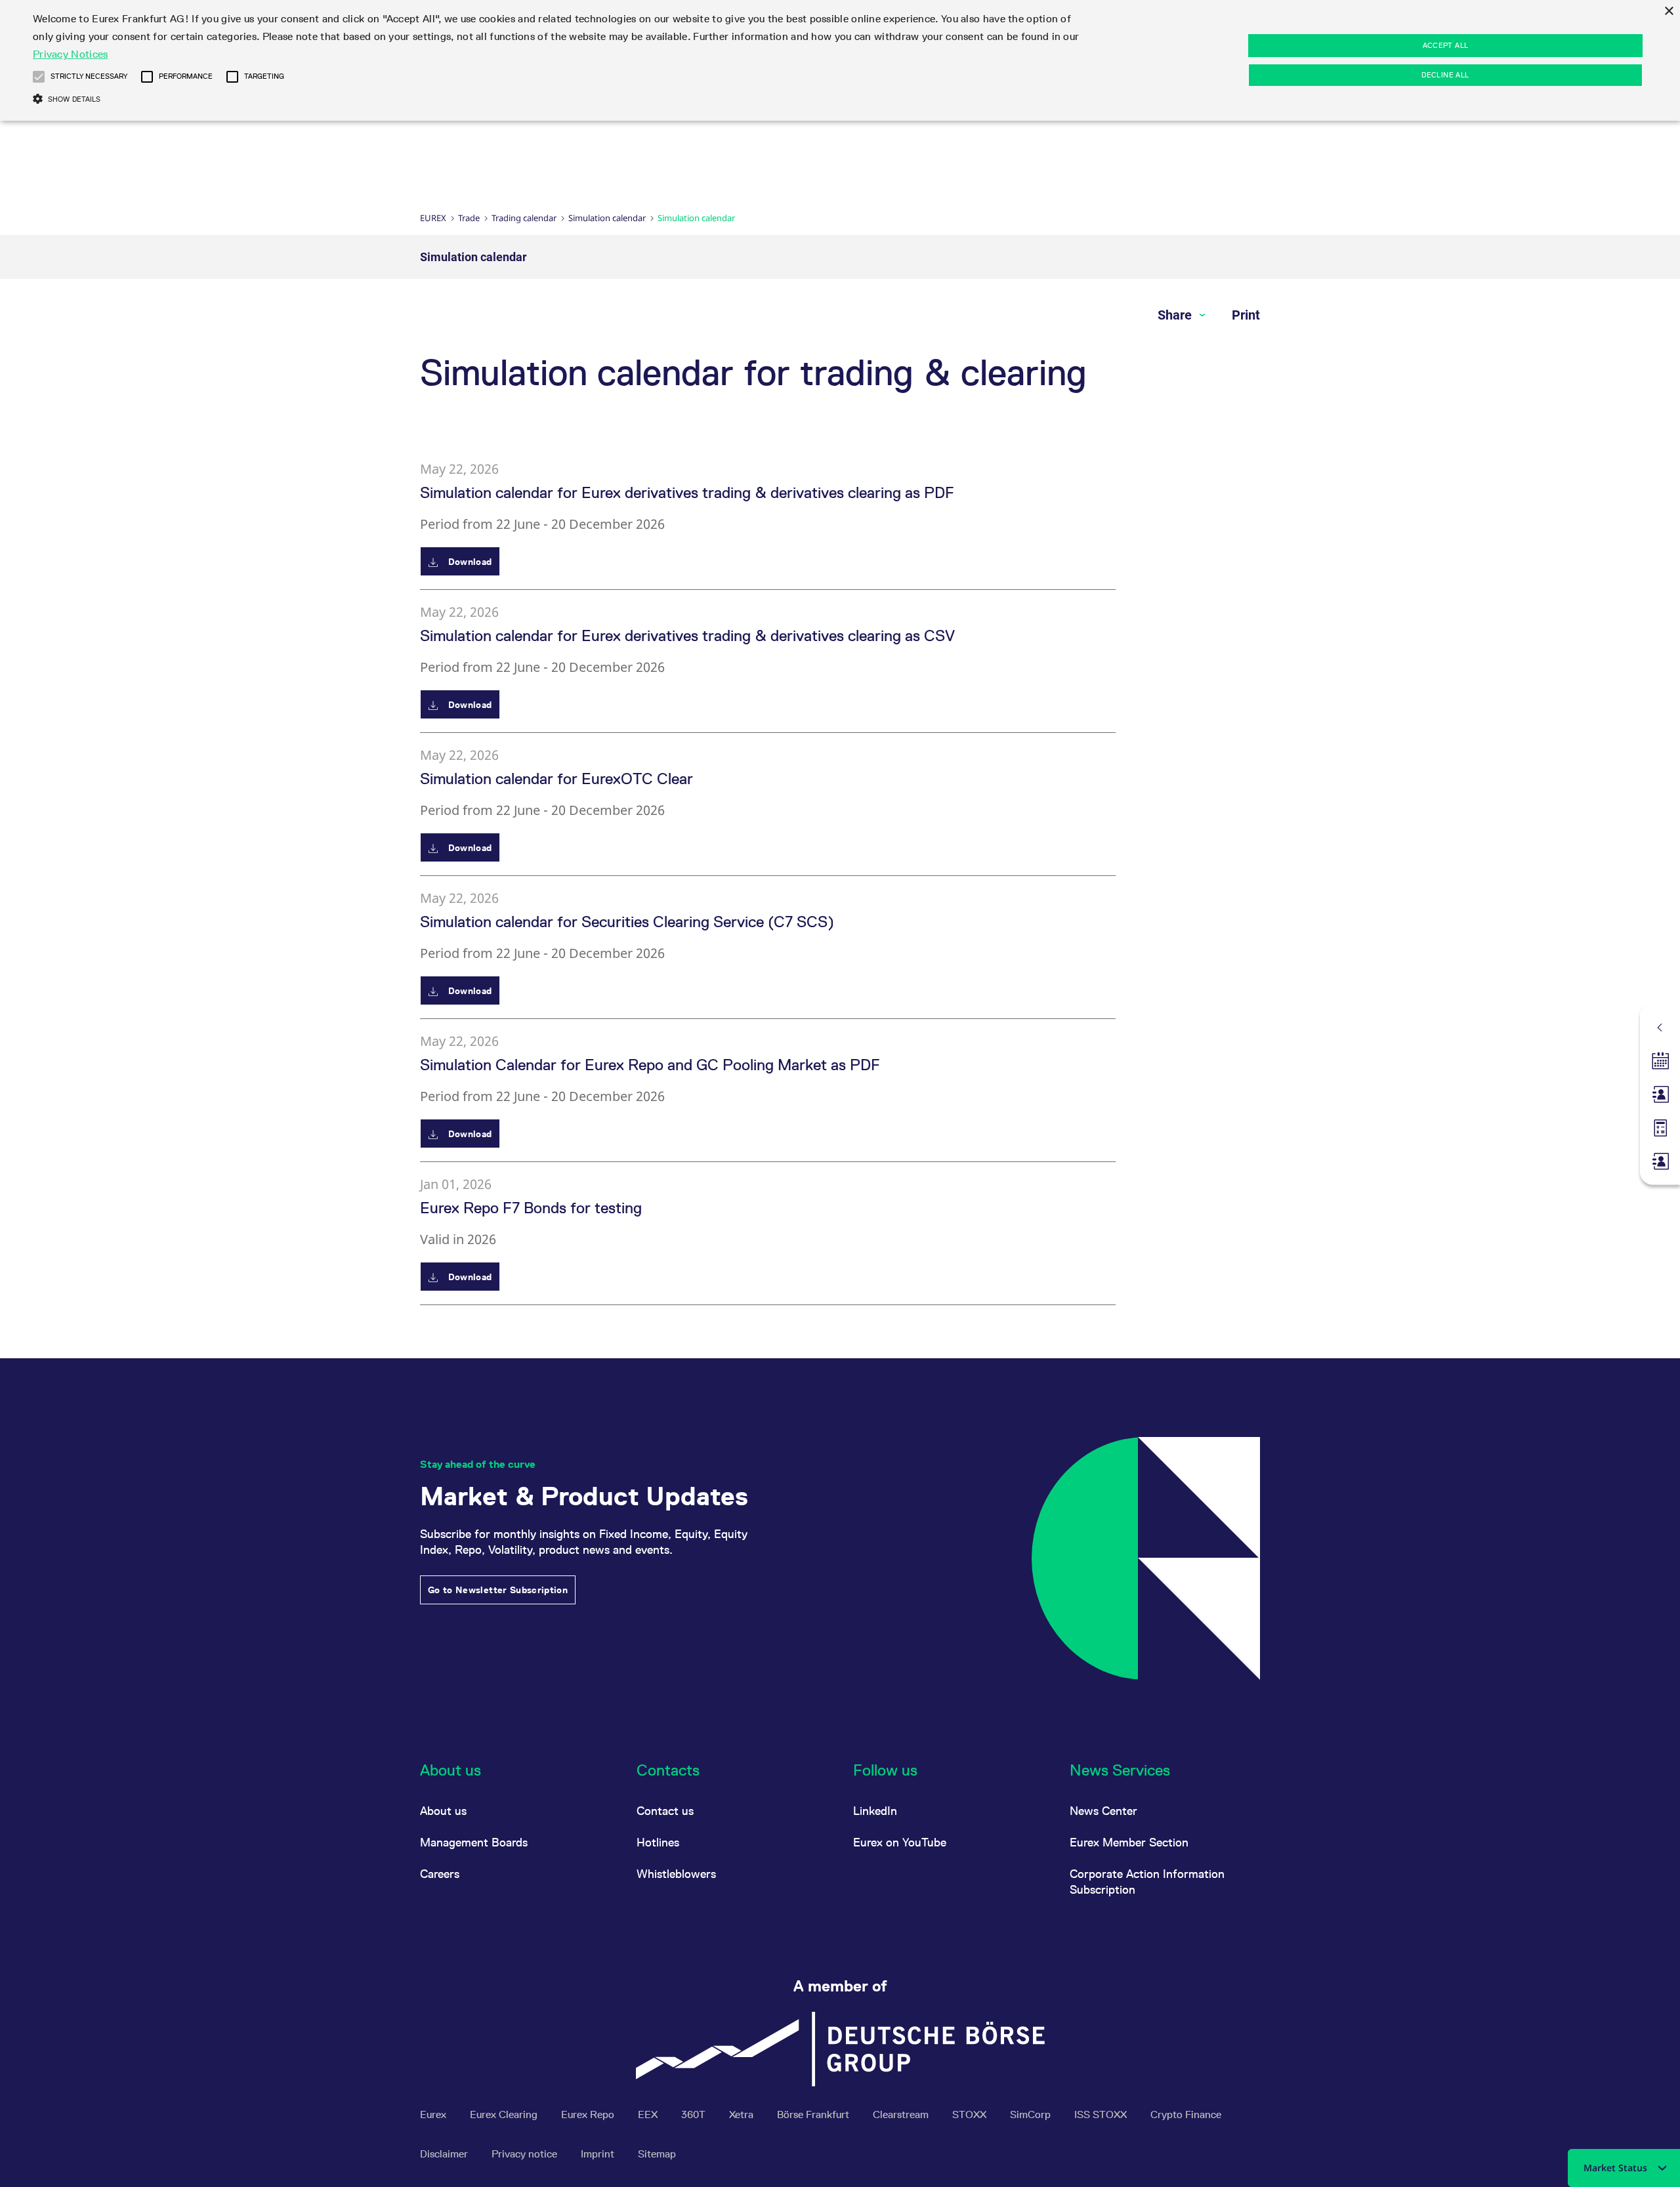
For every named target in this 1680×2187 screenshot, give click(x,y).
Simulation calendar (607, 218)
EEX (649, 2114)
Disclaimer (445, 2154)
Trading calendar (524, 218)
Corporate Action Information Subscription (1147, 1882)
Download (468, 562)
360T (695, 2114)
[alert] (840, 60)
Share (1176, 315)
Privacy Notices (71, 54)
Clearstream (902, 2114)
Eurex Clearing (505, 2114)
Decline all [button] (1445, 75)
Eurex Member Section (1129, 1842)
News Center (1103, 1811)
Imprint (599, 2154)
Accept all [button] (1446, 45)
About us (443, 1811)
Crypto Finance (1186, 2114)
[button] (39, 77)
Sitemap (657, 2154)
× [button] (1669, 11)
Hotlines (658, 1842)
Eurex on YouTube (900, 1842)
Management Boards (474, 1842)
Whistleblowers (676, 1874)
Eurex (433, 218)
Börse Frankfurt (814, 2114)
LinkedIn (875, 1811)
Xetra (743, 2114)
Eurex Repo (589, 2114)
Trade (469, 218)
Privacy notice (526, 2154)
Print (1246, 315)
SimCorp (1032, 2114)
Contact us (665, 1811)
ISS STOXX (1102, 2114)
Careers (440, 1874)
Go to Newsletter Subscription (498, 1590)
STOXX (971, 2114)
